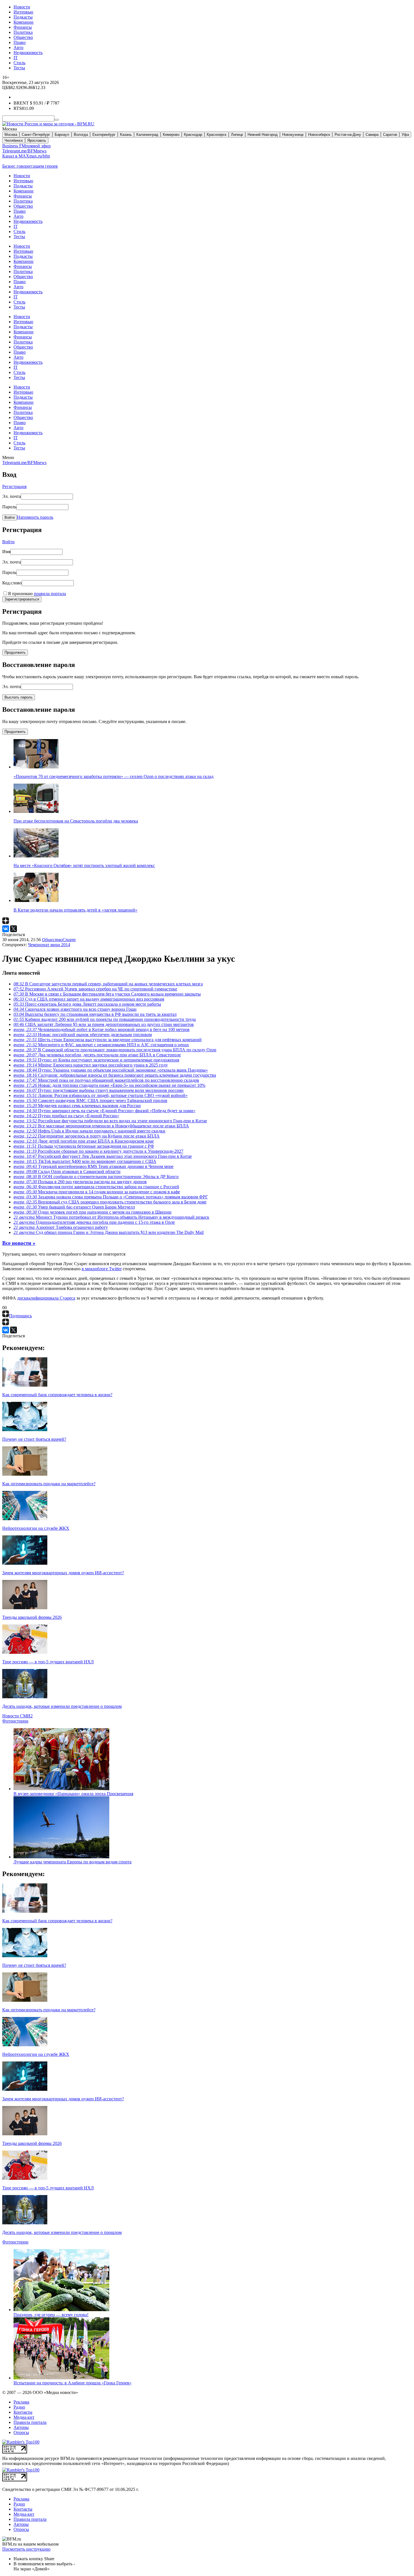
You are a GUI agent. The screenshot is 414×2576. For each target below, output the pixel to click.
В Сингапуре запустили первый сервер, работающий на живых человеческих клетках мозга (108, 984)
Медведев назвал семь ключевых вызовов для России (77, 1106)
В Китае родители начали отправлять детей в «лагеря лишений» (75, 910)
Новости (22, 7)
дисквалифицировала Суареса (46, 1298)
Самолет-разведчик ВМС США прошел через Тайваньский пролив (90, 1100)
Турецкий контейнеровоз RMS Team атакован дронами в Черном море (94, 1166)
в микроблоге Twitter (102, 1269)
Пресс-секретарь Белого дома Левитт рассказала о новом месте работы (87, 1004)
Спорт (69, 940)
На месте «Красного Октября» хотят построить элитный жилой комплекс (84, 865)
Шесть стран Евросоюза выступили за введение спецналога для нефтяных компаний (108, 1040)
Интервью (23, 12)
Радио (19, 2407)
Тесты (19, 68)
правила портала (50, 594)
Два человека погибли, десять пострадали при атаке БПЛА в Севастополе (97, 1055)
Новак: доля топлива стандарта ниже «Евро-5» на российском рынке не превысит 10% (109, 1085)
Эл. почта (12, 496)
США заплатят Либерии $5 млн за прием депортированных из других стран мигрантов (104, 1024)
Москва (11, 135)
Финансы (23, 27)
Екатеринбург (104, 135)
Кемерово (171, 135)
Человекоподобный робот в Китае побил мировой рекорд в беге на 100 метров (102, 1029)
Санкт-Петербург (36, 135)
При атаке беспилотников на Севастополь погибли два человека (76, 821)
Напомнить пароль (35, 517)
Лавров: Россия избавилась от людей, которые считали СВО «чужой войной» (101, 1095)
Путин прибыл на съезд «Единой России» (66, 1116)
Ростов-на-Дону (348, 135)
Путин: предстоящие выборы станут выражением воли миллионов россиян (99, 1090)
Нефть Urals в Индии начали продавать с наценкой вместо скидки (89, 1131)
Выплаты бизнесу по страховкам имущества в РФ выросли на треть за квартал (95, 1014)
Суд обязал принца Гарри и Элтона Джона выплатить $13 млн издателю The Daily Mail (109, 1232)
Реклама (21, 2402)
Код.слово (12, 583)
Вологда (81, 135)
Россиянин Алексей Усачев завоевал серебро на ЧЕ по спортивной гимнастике (95, 989)
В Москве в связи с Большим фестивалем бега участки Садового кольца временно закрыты (107, 994)
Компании (24, 22)
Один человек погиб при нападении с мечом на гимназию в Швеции (93, 1212)
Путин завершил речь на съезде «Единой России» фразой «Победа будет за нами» (104, 1111)
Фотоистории (15, 1721)
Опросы (21, 2432)
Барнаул (62, 135)
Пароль (9, 507)
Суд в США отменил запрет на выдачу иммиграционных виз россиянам (89, 999)
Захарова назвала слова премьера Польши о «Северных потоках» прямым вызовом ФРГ (111, 1197)
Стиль (19, 63)
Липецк (237, 135)
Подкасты (23, 17)
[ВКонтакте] (6, 929)
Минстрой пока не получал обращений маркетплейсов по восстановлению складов (106, 1080)
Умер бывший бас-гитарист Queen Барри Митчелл (74, 1207)
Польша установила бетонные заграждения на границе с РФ (84, 1146)
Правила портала (30, 2422)
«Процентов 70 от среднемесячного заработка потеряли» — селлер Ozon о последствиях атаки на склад (113, 776)
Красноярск (217, 135)
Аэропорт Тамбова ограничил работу (61, 1227)
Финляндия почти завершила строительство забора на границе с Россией (96, 1187)
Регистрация (14, 486)
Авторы (21, 2427)
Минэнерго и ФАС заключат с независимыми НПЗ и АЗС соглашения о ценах (101, 1045)
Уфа (405, 135)
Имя (6, 552)
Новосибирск (319, 135)
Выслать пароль (19, 697)
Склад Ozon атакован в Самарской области (67, 1171)
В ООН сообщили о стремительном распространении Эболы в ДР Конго (96, 1177)
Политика (23, 32)
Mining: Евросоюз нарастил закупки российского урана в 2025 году (91, 1065)
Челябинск (14, 140)
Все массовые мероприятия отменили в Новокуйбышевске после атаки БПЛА (101, 1126)
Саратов (390, 135)
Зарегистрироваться (22, 599)
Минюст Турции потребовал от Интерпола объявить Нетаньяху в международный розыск (111, 1217)
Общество (23, 37)
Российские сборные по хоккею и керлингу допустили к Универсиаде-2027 (98, 1151)
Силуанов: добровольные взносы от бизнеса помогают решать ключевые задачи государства (115, 1075)
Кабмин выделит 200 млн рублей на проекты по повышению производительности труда (105, 1019)
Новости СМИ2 (17, 1716)
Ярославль (37, 140)
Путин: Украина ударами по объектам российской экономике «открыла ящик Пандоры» (111, 1070)
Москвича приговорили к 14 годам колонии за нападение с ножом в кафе (97, 1192)
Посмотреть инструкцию (26, 2549)
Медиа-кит (24, 2417)
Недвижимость (28, 53)
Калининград (147, 135)
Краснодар (193, 135)
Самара (372, 135)
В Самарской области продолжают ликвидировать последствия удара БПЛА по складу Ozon (115, 1050)
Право (20, 42)
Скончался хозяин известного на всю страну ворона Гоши (75, 1009)
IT (16, 58)
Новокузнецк (293, 135)
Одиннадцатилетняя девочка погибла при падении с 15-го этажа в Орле (94, 1222)
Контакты (23, 2412)
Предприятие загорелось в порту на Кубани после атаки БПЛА (87, 1136)
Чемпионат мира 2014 (49, 945)
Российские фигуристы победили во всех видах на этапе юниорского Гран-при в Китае (110, 1121)
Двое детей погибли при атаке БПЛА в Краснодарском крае (84, 1141)
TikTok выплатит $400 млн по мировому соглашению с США (85, 1161)
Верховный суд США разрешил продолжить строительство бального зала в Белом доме (110, 1202)
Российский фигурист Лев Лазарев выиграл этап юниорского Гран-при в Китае (103, 1156)
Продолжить (15, 652)
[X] (14, 929)
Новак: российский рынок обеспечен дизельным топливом (83, 1035)
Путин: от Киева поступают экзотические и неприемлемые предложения (96, 1060)
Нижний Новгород (263, 135)
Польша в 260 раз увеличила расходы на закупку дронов (80, 1182)
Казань (126, 135)
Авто (18, 47)
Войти (10, 517)
